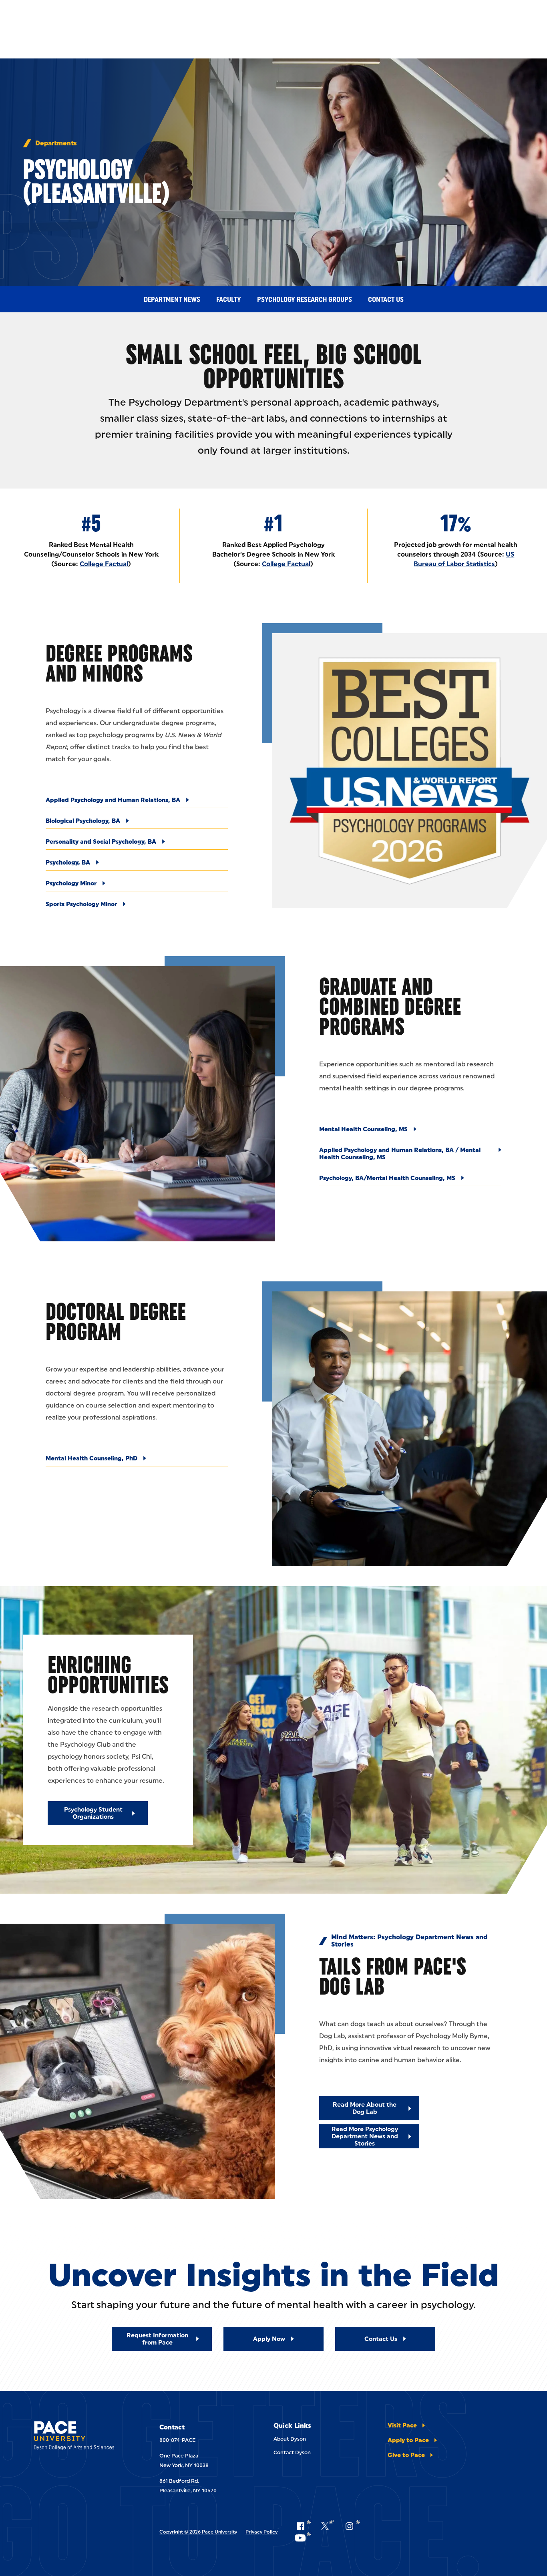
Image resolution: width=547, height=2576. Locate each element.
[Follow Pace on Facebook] (303, 2526)
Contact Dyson (292, 2452)
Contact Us (386, 300)
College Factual (104, 564)
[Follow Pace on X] (327, 2526)
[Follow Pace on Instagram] (352, 2526)
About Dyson (290, 2439)
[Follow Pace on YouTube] (303, 2538)
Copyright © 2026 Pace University (198, 2532)
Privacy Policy (261, 2532)
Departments (56, 143)
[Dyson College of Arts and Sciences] (80, 2437)
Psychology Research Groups (305, 300)
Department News (172, 300)
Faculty (229, 300)
